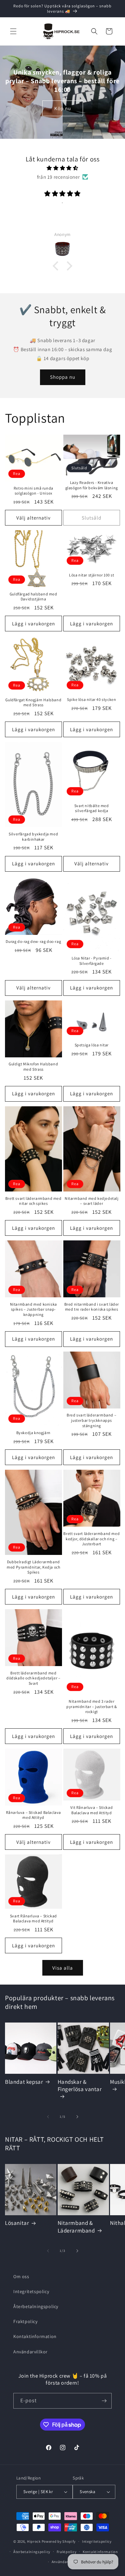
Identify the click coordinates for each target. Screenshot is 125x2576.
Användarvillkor (30, 2352)
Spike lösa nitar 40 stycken (91, 699)
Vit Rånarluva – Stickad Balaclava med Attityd (91, 1810)
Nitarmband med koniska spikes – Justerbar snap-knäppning (33, 1309)
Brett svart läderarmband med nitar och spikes (33, 1201)
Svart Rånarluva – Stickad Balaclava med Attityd (33, 1919)
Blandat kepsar (24, 2082)
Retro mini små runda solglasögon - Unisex (33, 491)
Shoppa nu (63, 377)
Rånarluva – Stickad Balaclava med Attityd (33, 1815)
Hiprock (34, 2541)
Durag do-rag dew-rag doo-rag (33, 941)
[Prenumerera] (104, 2401)
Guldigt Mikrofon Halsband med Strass (33, 1067)
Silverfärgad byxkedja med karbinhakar (33, 837)
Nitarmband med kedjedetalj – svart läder (92, 1201)
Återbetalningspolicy (36, 2306)
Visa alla (63, 1968)
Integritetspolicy (31, 2291)
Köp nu (63, 108)
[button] (13, 31)
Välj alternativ (33, 518)
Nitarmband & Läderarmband (76, 2227)
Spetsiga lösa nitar (92, 1045)
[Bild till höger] (77, 2117)
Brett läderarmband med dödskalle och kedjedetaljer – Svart (33, 1678)
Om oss (21, 2276)
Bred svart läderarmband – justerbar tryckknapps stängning (91, 1420)
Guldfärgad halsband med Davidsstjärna (33, 597)
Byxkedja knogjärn (33, 1433)
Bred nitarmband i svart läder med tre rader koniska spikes (92, 1307)
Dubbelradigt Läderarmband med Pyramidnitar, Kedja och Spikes (33, 1567)
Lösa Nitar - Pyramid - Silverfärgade (92, 961)
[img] (62, 168)
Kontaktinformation (35, 2336)
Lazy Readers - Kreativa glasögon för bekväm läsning (92, 485)
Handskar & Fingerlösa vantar (80, 2085)
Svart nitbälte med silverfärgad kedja (92, 808)
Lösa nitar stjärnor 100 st (92, 575)
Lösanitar (17, 2223)
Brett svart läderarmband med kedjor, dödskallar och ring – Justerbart (91, 1539)
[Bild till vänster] (48, 2117)
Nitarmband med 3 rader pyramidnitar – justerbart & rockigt (91, 1706)
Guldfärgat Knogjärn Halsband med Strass (33, 702)
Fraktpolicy (25, 2321)
